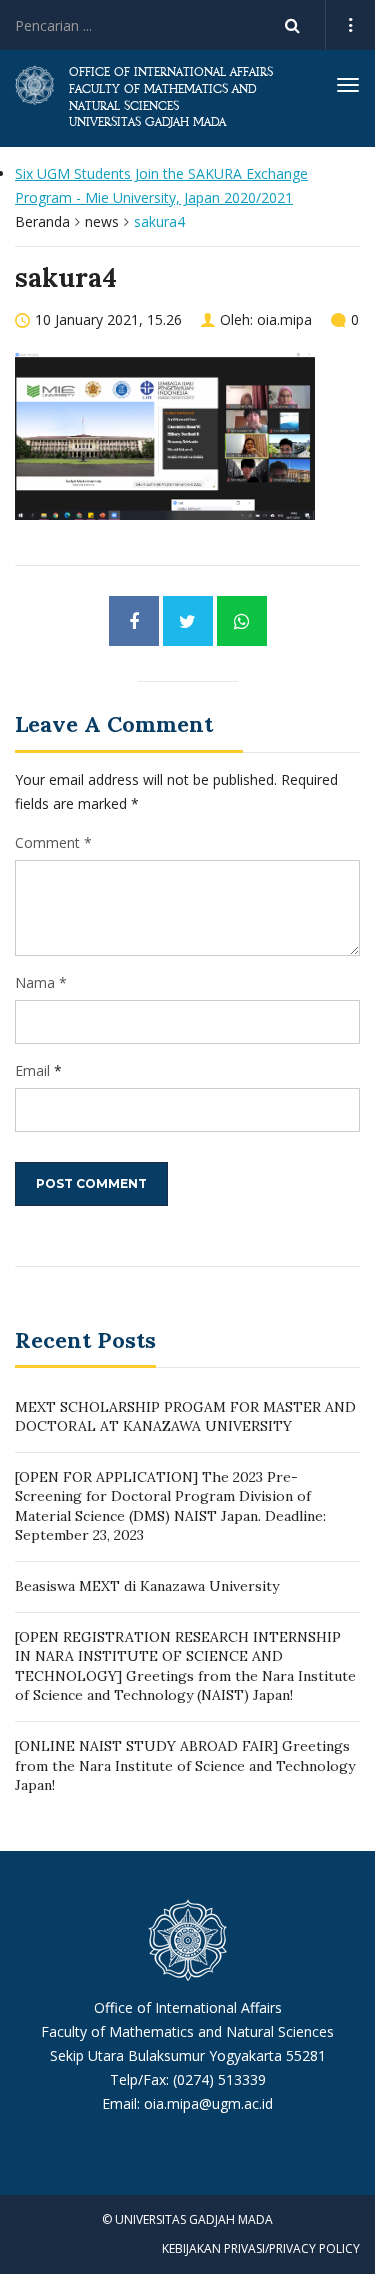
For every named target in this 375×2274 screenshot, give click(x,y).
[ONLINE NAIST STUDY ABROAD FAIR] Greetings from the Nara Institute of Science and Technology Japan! (185, 1765)
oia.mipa (284, 319)
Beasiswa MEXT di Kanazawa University (147, 1586)
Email (32, 1070)
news (102, 221)
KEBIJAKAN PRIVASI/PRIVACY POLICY (261, 2248)
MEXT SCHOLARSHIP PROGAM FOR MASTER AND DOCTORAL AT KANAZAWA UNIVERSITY (185, 1417)
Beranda (42, 221)
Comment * (53, 842)
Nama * (41, 982)
